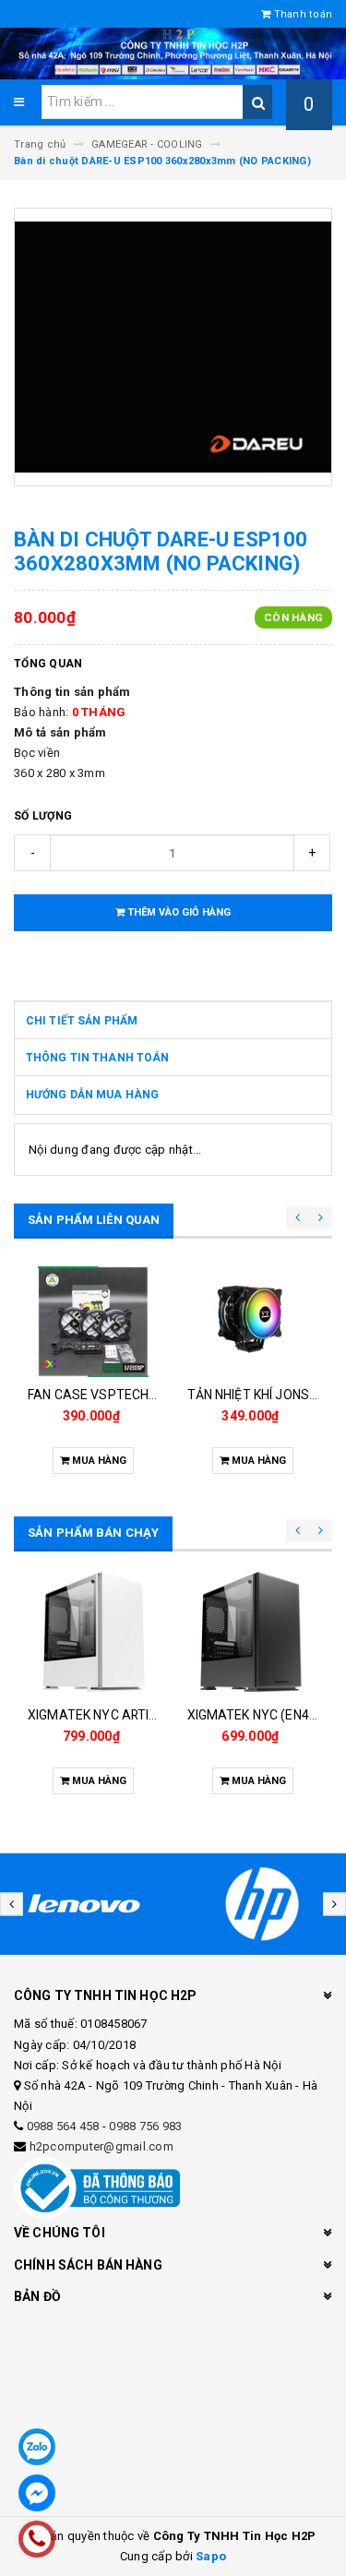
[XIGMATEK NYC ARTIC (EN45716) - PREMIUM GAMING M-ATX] (94, 1631)
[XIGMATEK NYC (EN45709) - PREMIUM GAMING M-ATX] (253, 1631)
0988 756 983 (145, 2126)
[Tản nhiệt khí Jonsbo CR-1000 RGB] (253, 1322)
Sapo (211, 2556)
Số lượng (43, 816)
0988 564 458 (63, 2126)
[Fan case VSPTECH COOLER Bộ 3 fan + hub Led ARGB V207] (94, 1322)
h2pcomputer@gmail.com (101, 2146)
